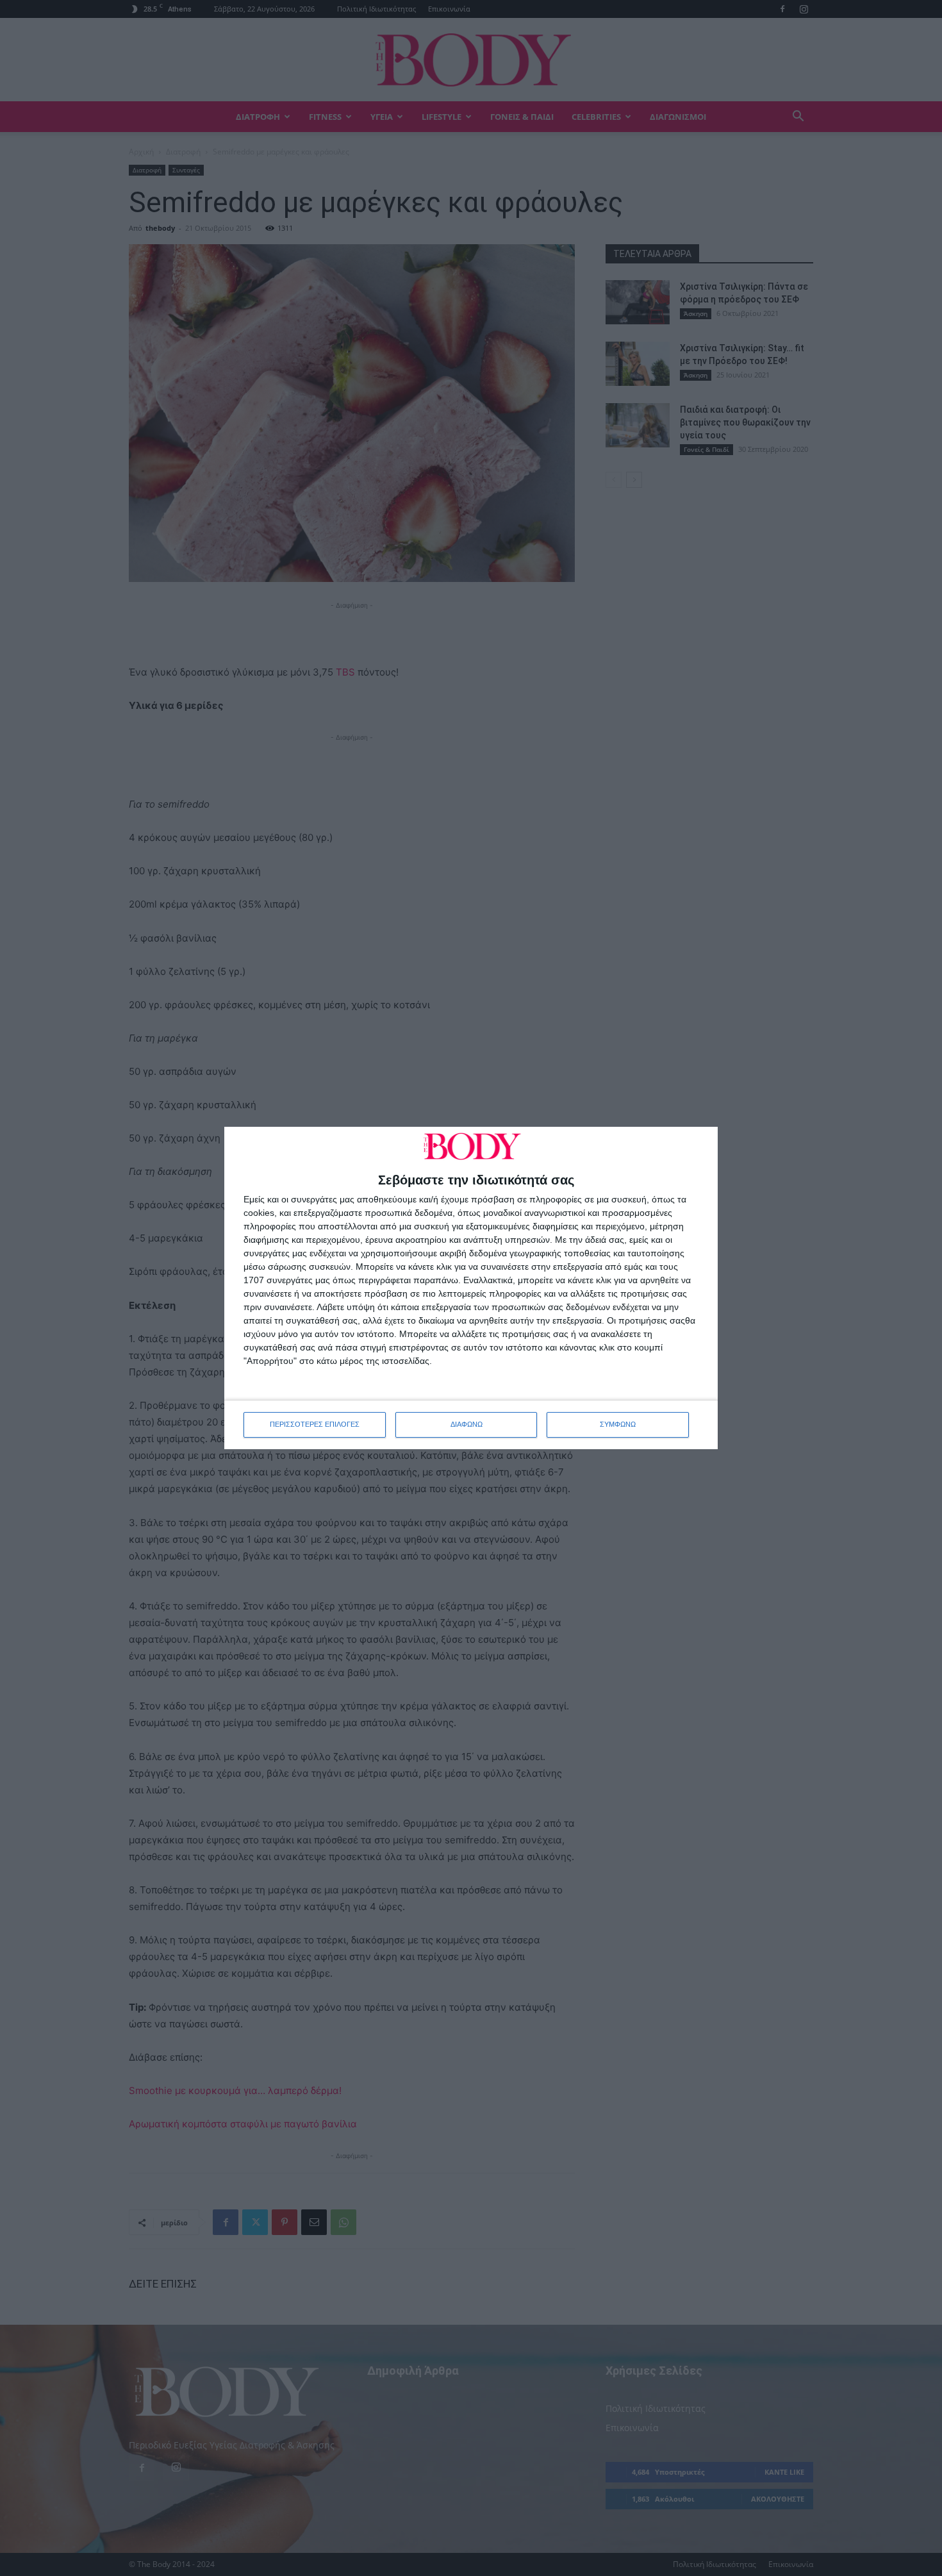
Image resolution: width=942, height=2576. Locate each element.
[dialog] (471, 1288)
